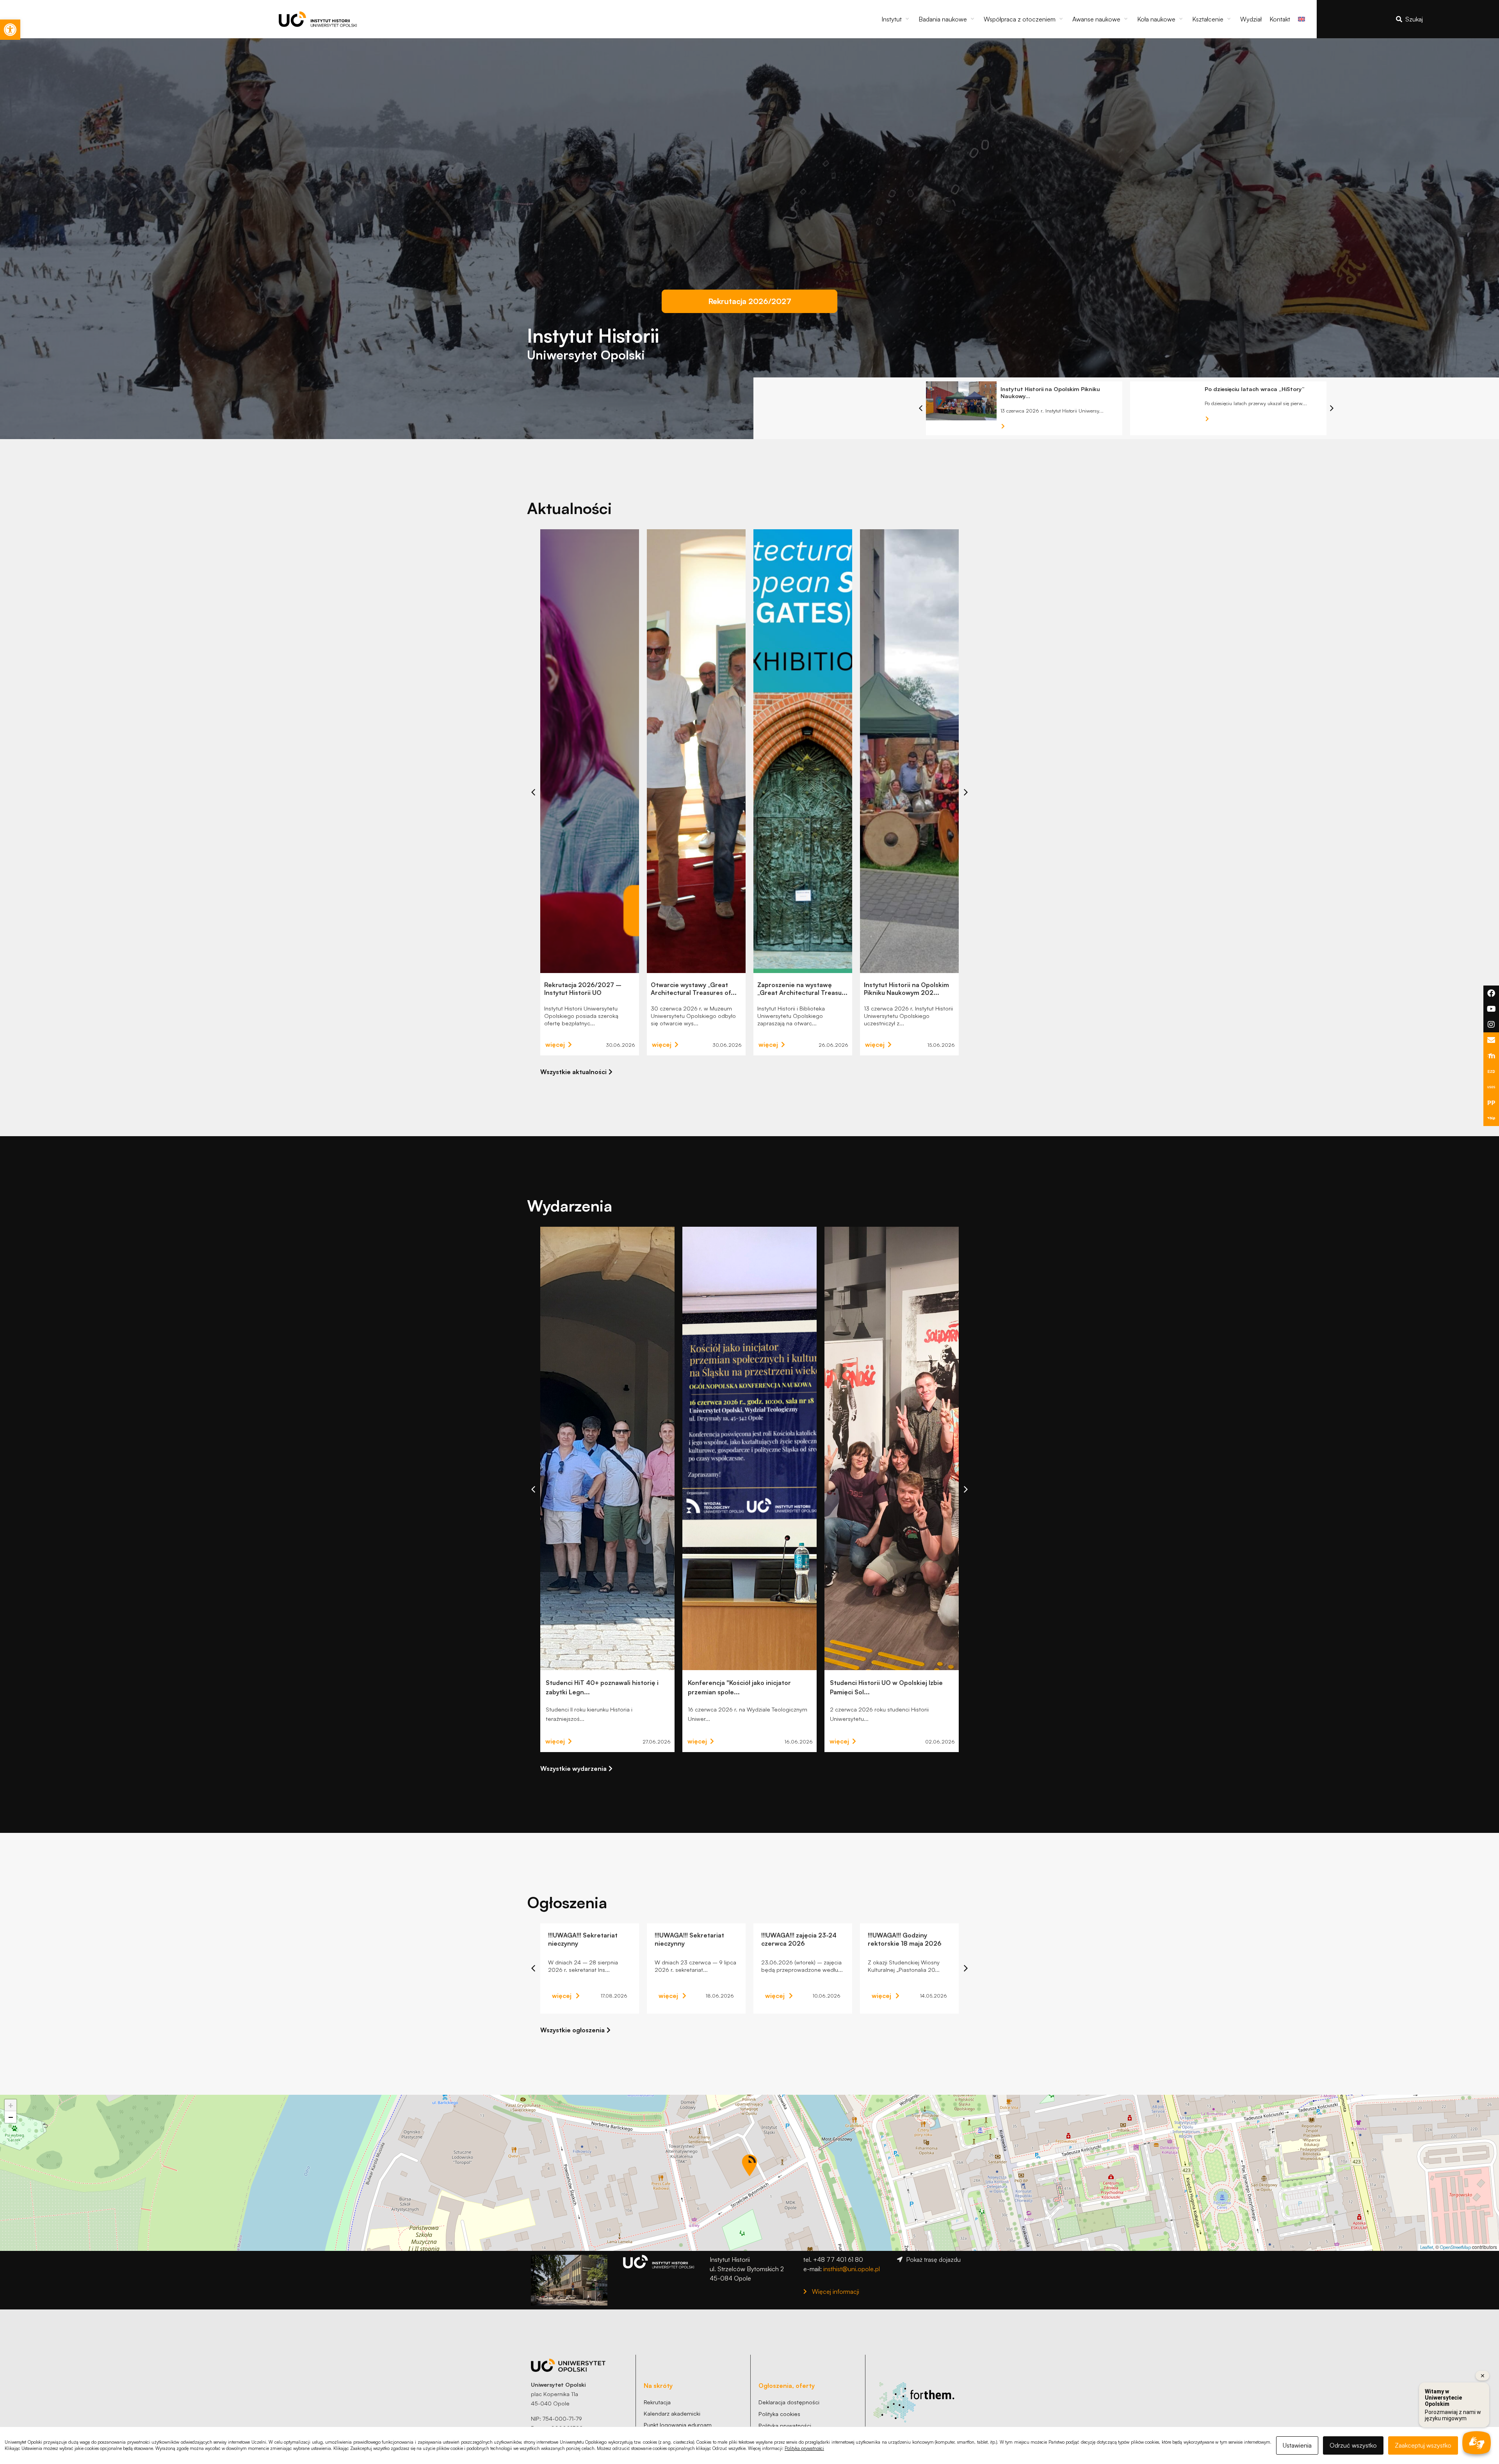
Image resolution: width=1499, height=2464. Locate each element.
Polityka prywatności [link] (804, 2448)
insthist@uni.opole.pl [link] (852, 2269)
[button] (896, 19)
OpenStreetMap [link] (1455, 2247)
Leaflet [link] (1427, 2247)
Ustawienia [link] (1297, 2445)
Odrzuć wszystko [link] (1353, 2445)
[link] (10, 30)
